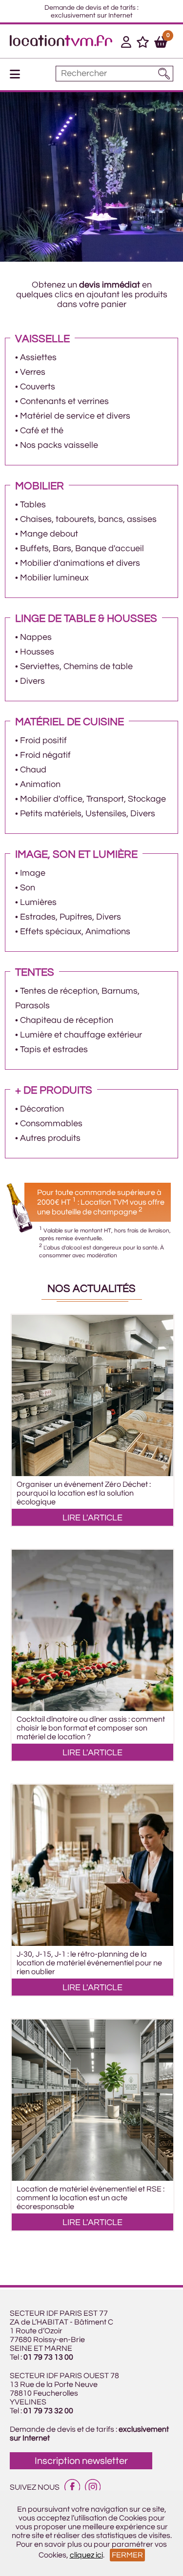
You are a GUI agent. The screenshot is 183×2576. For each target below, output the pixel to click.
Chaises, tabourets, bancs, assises (88, 519)
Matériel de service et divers (75, 416)
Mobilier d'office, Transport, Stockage (93, 799)
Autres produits (50, 1138)
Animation (40, 784)
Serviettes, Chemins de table (76, 666)
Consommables (51, 1124)
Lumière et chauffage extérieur (81, 1035)
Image (33, 873)
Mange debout (49, 534)
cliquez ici (86, 2555)
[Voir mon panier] (161, 44)
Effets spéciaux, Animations (75, 932)
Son (28, 888)
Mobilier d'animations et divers (80, 563)
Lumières (38, 902)
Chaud (33, 770)
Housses (37, 652)
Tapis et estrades (54, 1049)
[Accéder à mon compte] (126, 44)
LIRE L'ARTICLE (92, 1518)
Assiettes (38, 357)
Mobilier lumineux (54, 578)
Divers (32, 681)
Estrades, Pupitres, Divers (71, 917)
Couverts (38, 387)
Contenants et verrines (64, 401)
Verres (33, 372)
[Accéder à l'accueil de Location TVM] (61, 44)
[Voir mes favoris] (143, 44)
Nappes (36, 637)
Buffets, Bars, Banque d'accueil (82, 548)
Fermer (127, 2555)
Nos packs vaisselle (59, 445)
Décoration (42, 1109)
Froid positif (43, 740)
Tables (33, 505)
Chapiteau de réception (67, 1020)
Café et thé (42, 431)
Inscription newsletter (81, 2461)
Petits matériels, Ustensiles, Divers (88, 814)
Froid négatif (45, 755)
